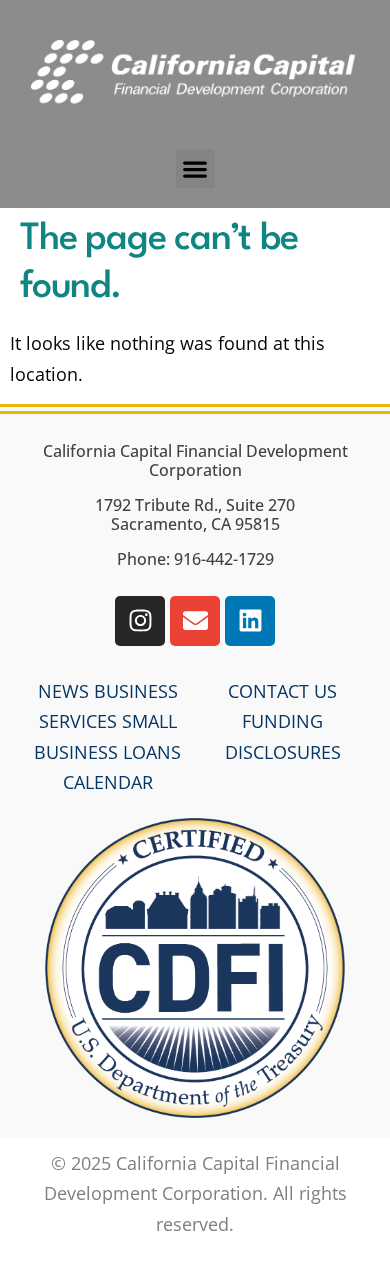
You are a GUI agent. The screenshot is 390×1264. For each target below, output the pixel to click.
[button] (195, 168)
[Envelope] (195, 621)
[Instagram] (140, 621)
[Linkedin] (250, 621)
